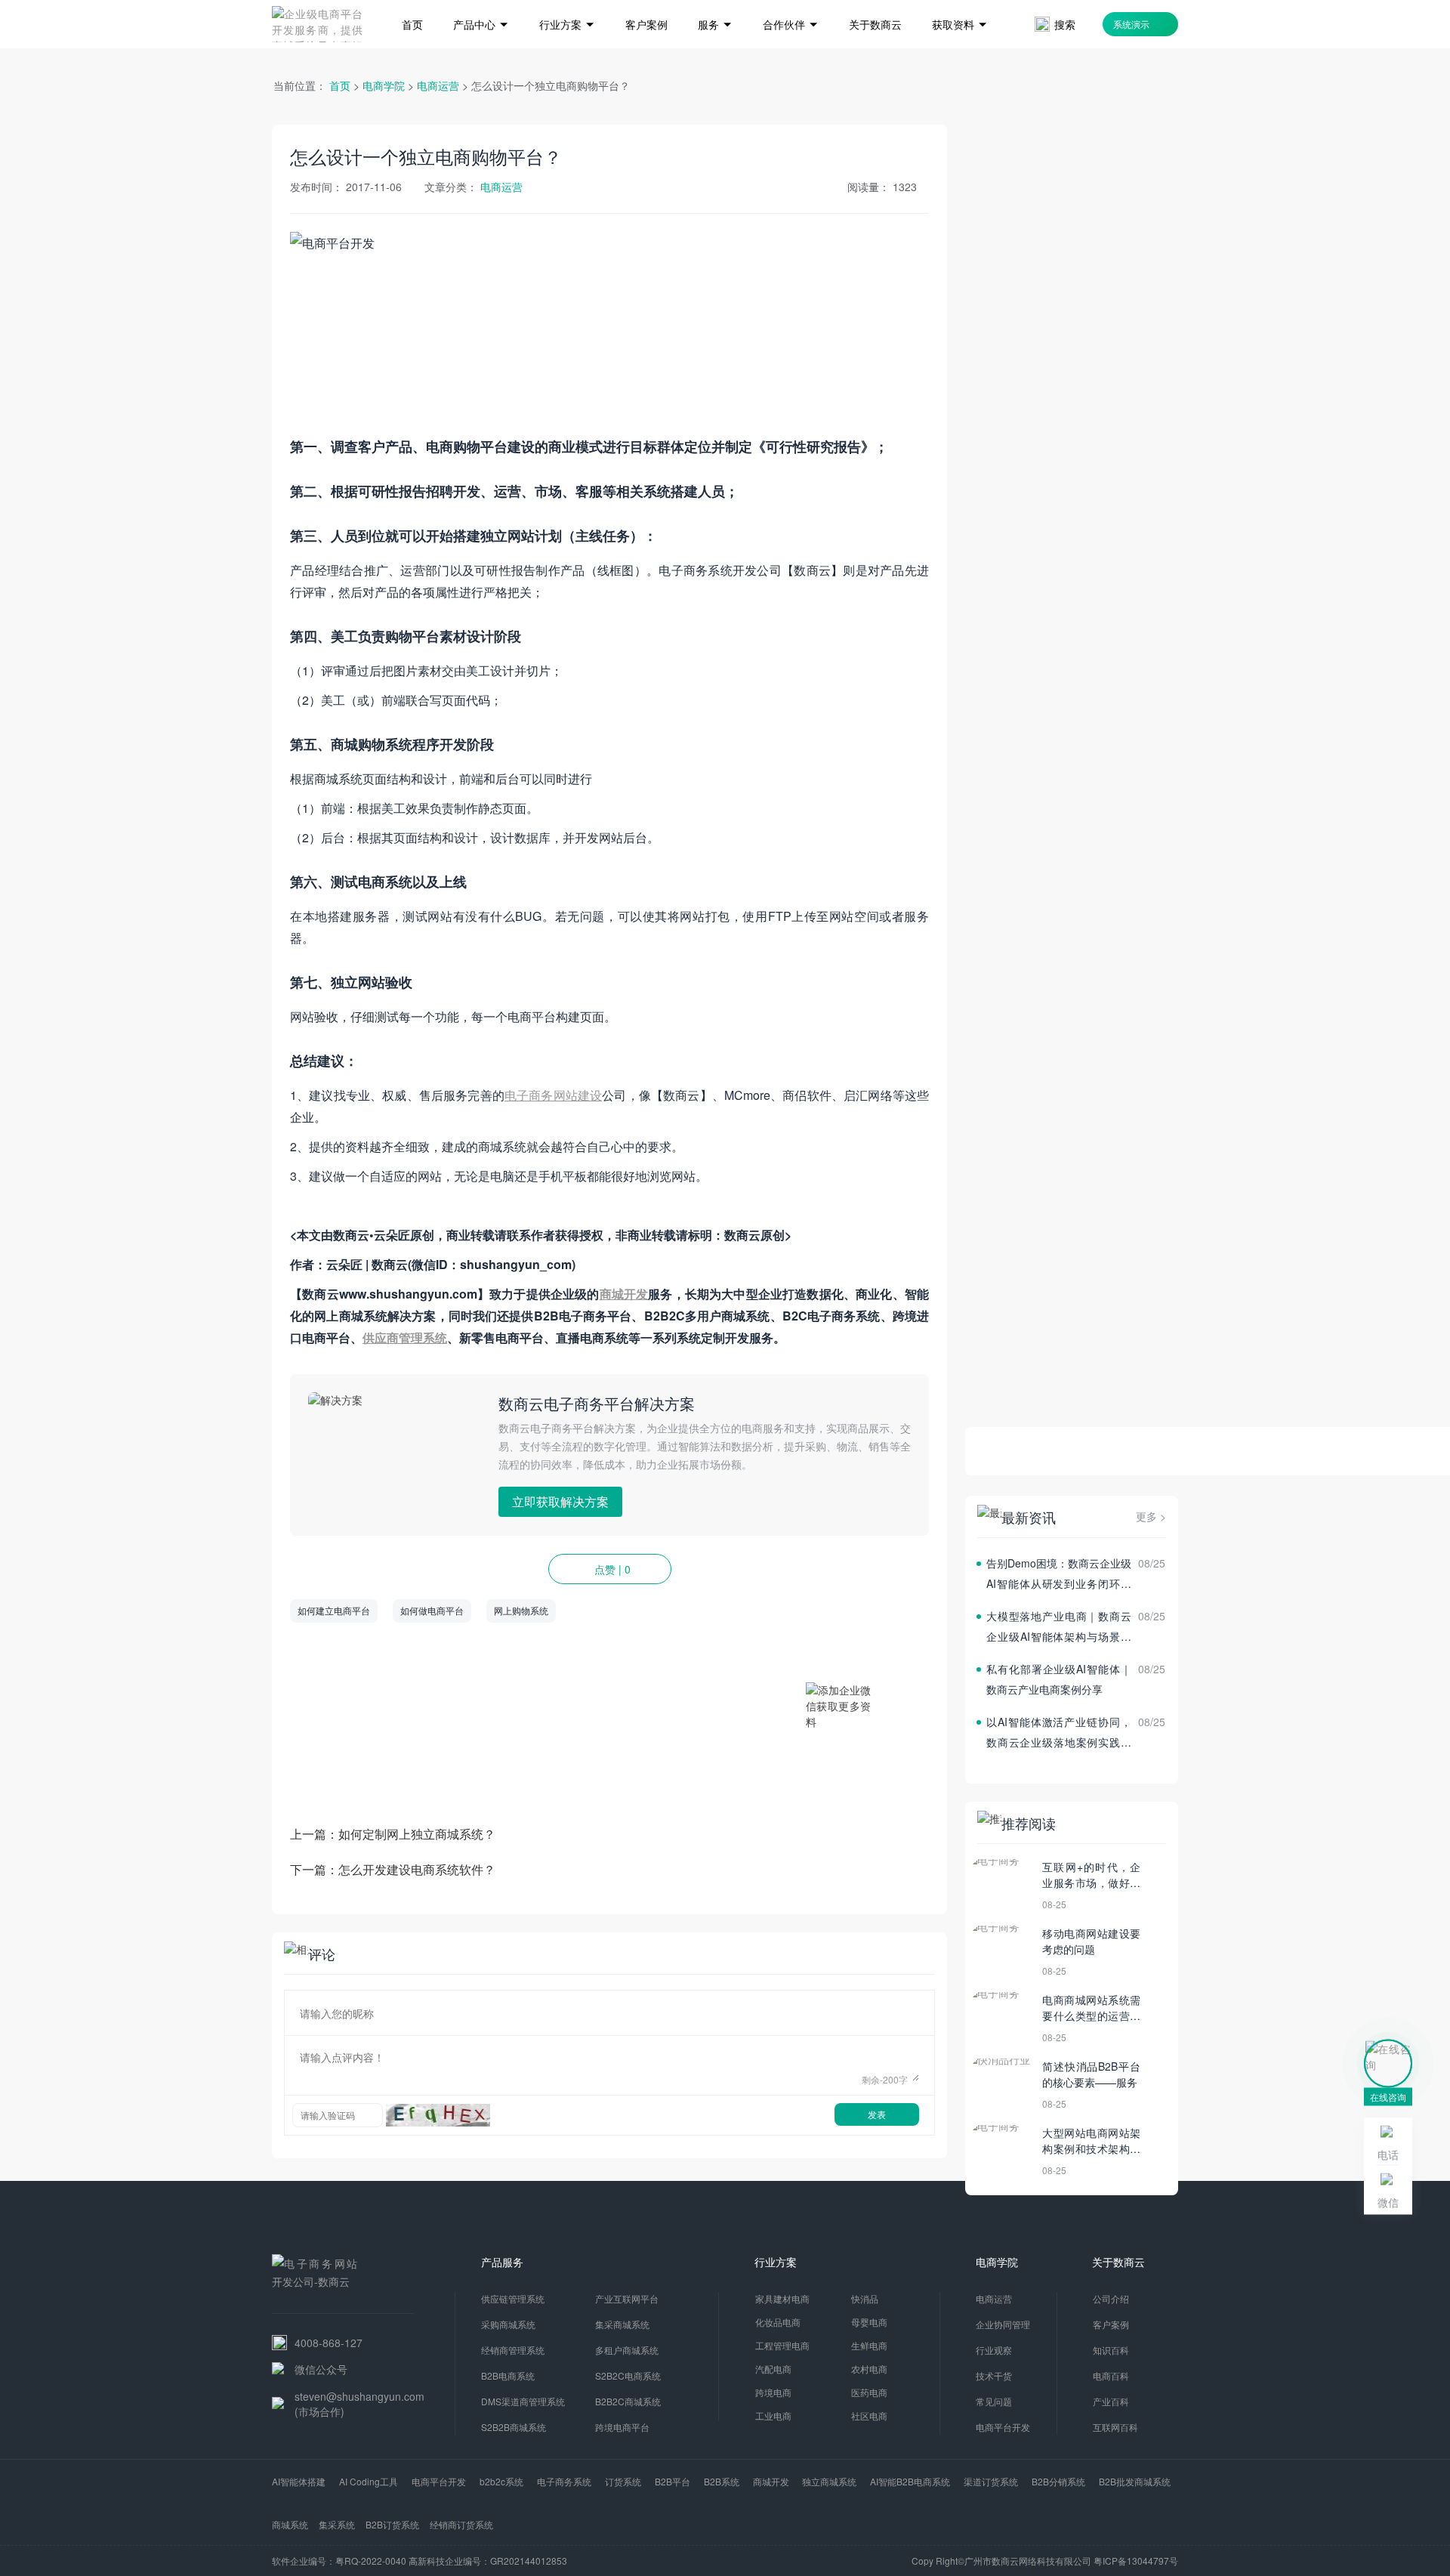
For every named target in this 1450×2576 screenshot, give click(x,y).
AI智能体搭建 (299, 2481)
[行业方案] (567, 2)
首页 (340, 85)
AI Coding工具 (369, 2481)
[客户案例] (646, 2)
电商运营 (438, 85)
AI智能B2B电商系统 (910, 2481)
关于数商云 (1118, 2262)
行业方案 (776, 2262)
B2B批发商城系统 (1135, 2481)
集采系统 (337, 2524)
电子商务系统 (564, 2481)
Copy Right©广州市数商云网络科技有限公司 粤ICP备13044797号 (1045, 2561)
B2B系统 (722, 2481)
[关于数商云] (875, 2)
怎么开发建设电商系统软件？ (417, 1869)
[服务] (715, 2)
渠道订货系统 (991, 2481)
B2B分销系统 (1058, 2481)
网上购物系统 (521, 1610)
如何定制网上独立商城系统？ (417, 1834)
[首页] (412, 2)
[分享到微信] (886, 1611)
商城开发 (771, 2481)
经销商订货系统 (461, 2524)
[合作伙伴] (791, 2)
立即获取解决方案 (560, 1501)
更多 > (1151, 1516)
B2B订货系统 (392, 2524)
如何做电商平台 (432, 1610)
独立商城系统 (829, 2481)
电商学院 (384, 85)
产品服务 (502, 2262)
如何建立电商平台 (334, 1610)
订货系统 (623, 2481)
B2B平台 (673, 2481)
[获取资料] (960, 2)
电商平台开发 (439, 2481)
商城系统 (290, 2524)
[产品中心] (481, 2)
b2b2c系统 (501, 2481)
